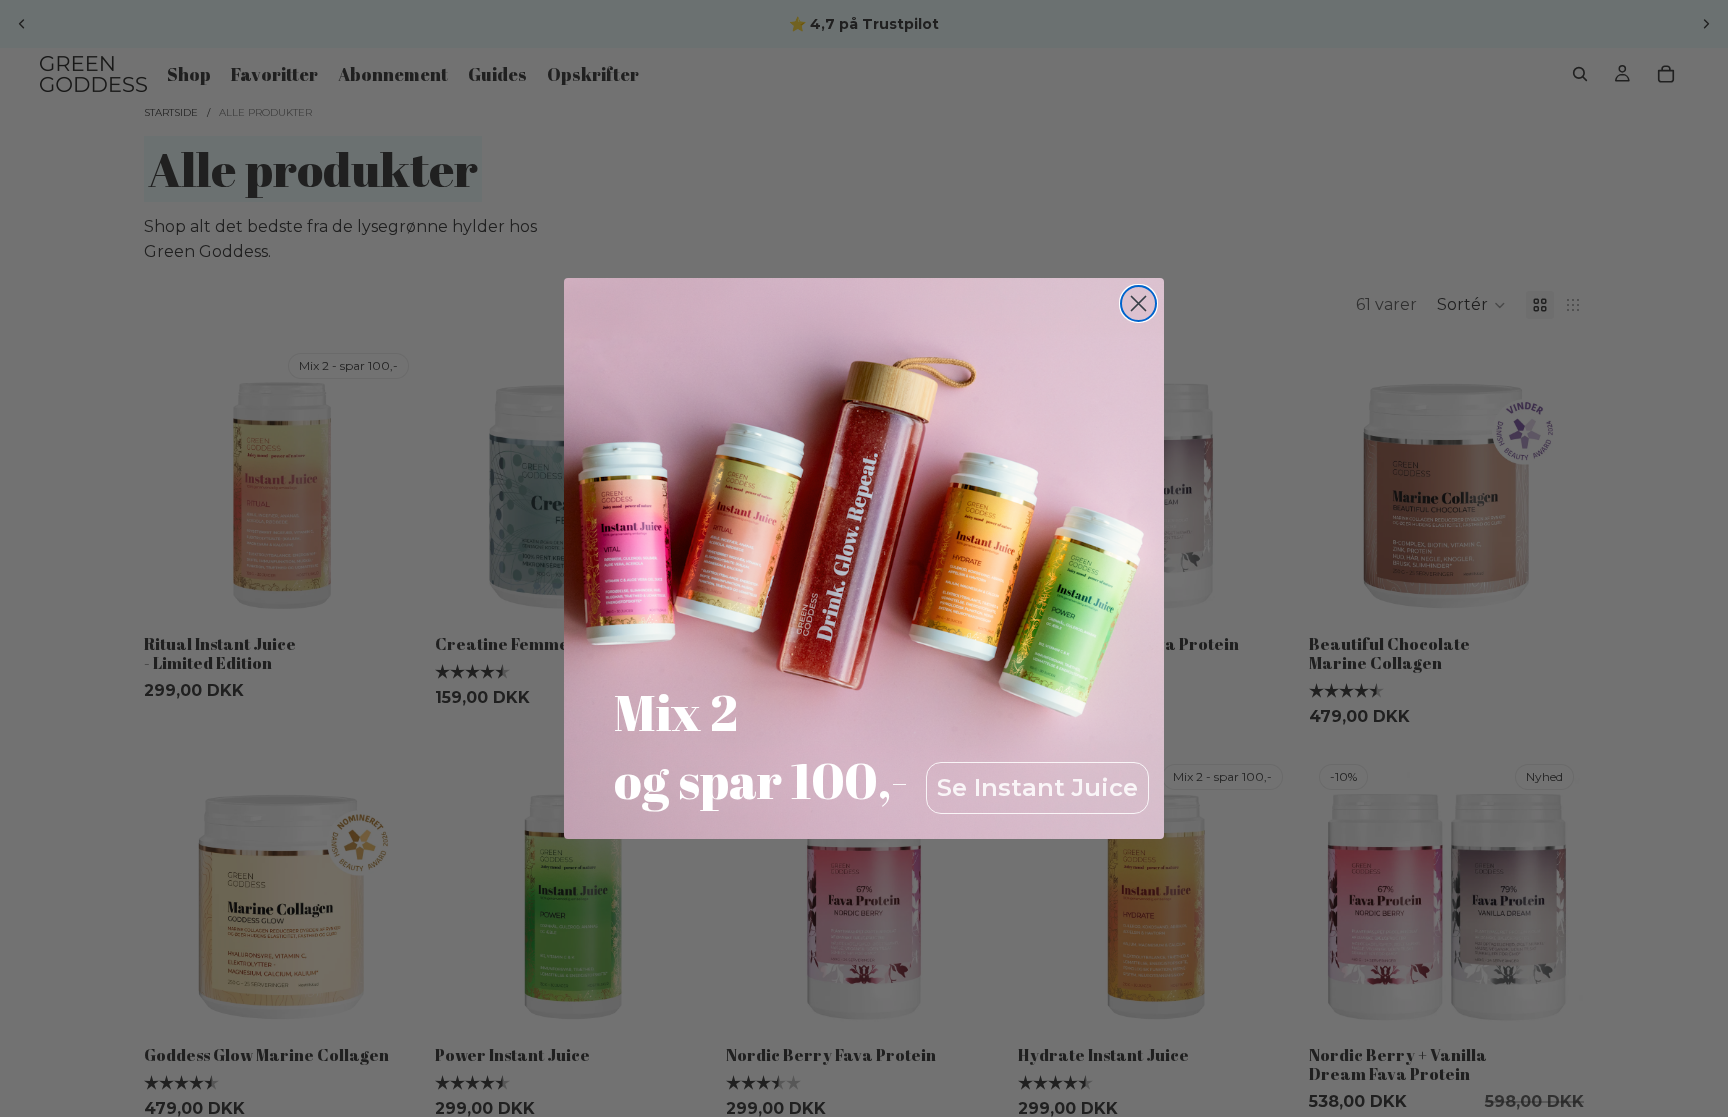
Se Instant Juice (1037, 787)
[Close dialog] (1138, 303)
